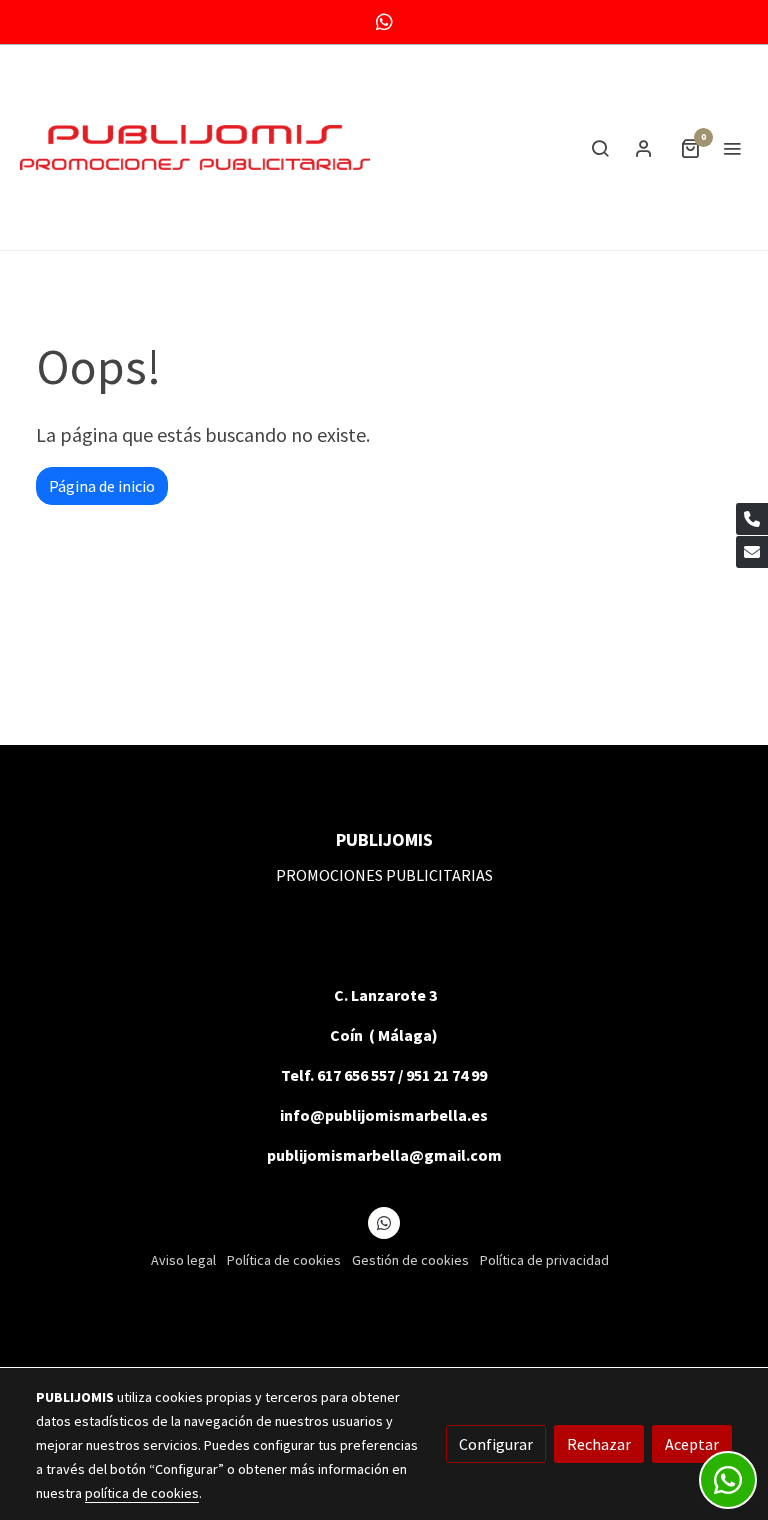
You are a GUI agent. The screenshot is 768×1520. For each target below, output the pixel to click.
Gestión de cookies (410, 1260)
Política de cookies (284, 1260)
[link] (195, 147)
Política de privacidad (544, 1260)
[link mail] (752, 552)
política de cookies (142, 1493)
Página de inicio (102, 486)
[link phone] (752, 519)
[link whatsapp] (384, 20)
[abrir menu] (732, 148)
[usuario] (644, 148)
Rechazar (599, 1444)
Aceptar (692, 1444)
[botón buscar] (600, 148)
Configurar (496, 1444)
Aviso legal (183, 1260)
